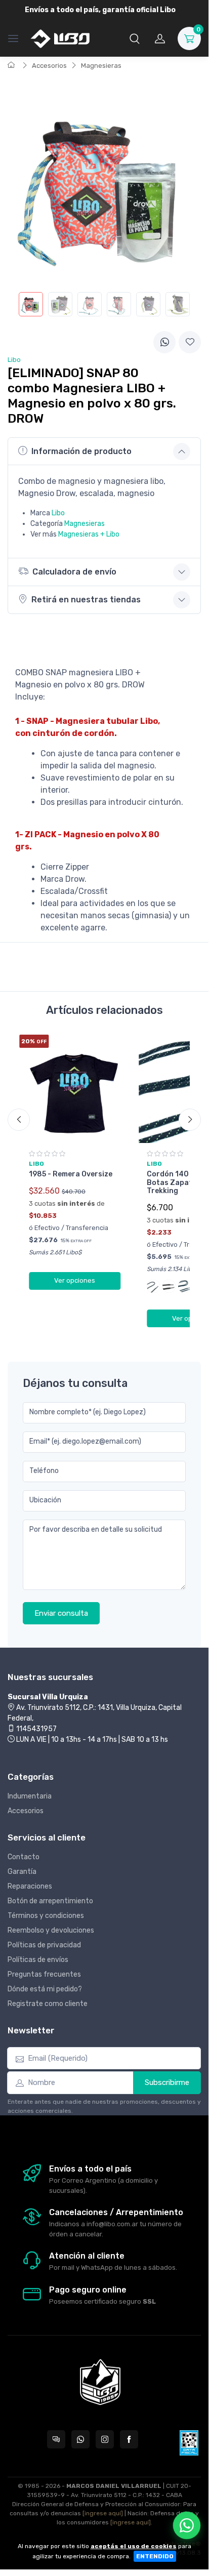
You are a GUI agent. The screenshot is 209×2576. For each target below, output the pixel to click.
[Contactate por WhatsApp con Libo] (80, 2439)
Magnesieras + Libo (89, 534)
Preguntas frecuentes (44, 1974)
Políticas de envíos (38, 1960)
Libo (58, 513)
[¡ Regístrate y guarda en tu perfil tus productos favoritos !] (190, 342)
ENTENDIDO (155, 2556)
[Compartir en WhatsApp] (164, 342)
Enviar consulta (61, 1613)
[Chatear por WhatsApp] (187, 2525)
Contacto (24, 1857)
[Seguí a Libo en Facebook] (129, 2439)
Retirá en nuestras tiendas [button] (86, 600)
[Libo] (60, 38)
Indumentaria (30, 1796)
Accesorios (49, 66)
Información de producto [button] (81, 451)
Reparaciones (30, 1886)
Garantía (22, 1872)
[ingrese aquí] (103, 2513)
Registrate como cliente (48, 2004)
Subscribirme (167, 2082)
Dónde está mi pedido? (45, 1989)
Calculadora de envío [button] (74, 572)
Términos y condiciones (46, 1916)
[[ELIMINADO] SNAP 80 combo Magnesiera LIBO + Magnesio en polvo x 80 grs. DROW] (31, 304)
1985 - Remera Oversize (71, 1174)
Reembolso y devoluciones (51, 1930)
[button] (135, 38)
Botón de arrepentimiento (50, 1901)
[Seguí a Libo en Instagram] (105, 2439)
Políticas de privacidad (44, 1945)
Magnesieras (101, 66)
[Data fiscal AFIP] (189, 2443)
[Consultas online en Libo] (56, 2439)
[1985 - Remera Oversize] (75, 1089)
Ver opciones (75, 1280)
